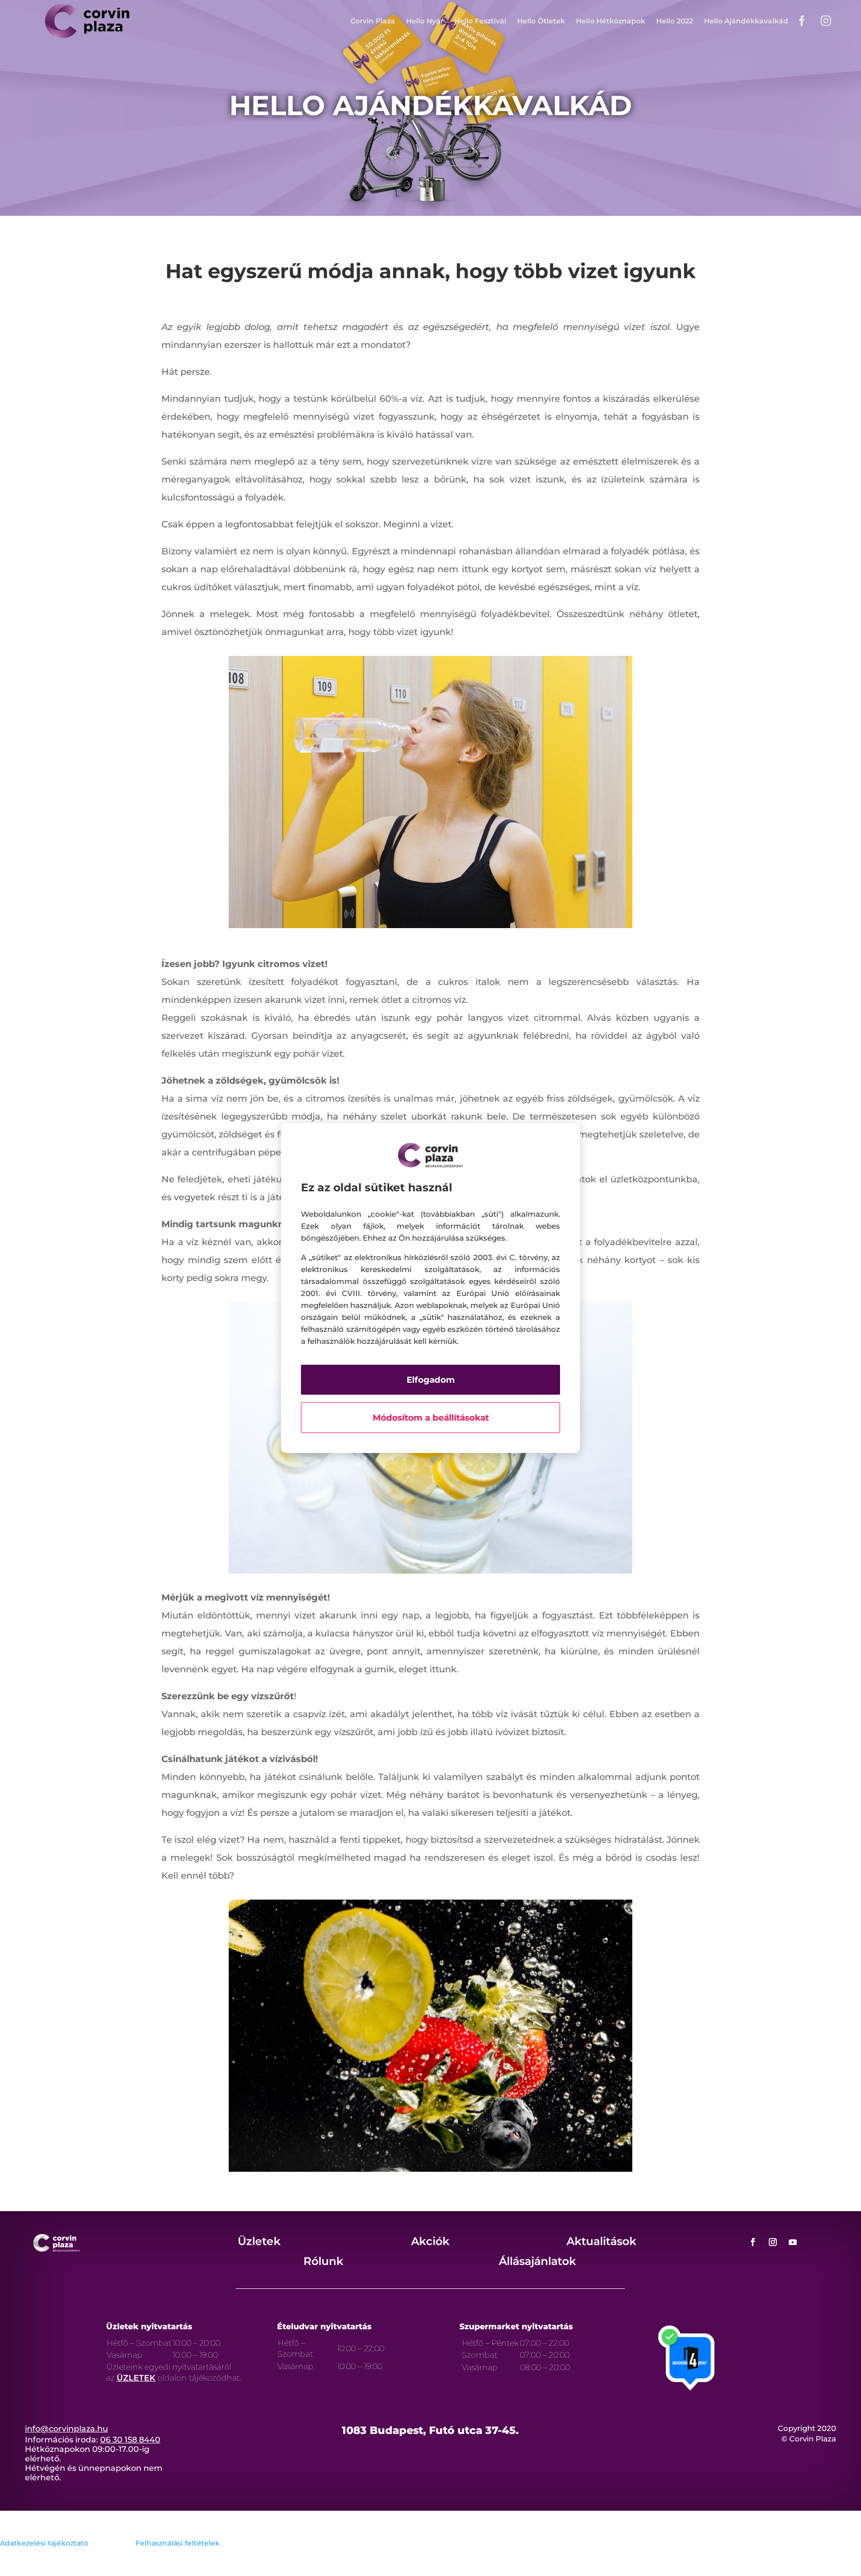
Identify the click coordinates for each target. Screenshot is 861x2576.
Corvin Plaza (373, 21)
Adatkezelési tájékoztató (44, 2543)
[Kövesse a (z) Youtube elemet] (793, 2242)
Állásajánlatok (537, 2261)
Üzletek (259, 2241)
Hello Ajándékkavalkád (746, 21)
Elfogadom (431, 1380)
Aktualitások (601, 2241)
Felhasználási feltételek (178, 2543)
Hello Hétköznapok (611, 21)
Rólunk (323, 2261)
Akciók (430, 2241)
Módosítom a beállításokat (431, 1418)
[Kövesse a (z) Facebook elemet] (753, 2242)
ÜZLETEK (136, 2378)
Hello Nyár (425, 21)
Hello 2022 (675, 21)
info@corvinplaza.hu (67, 2429)
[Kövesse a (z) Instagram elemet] (773, 2242)
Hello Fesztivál (480, 21)
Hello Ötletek (541, 21)
